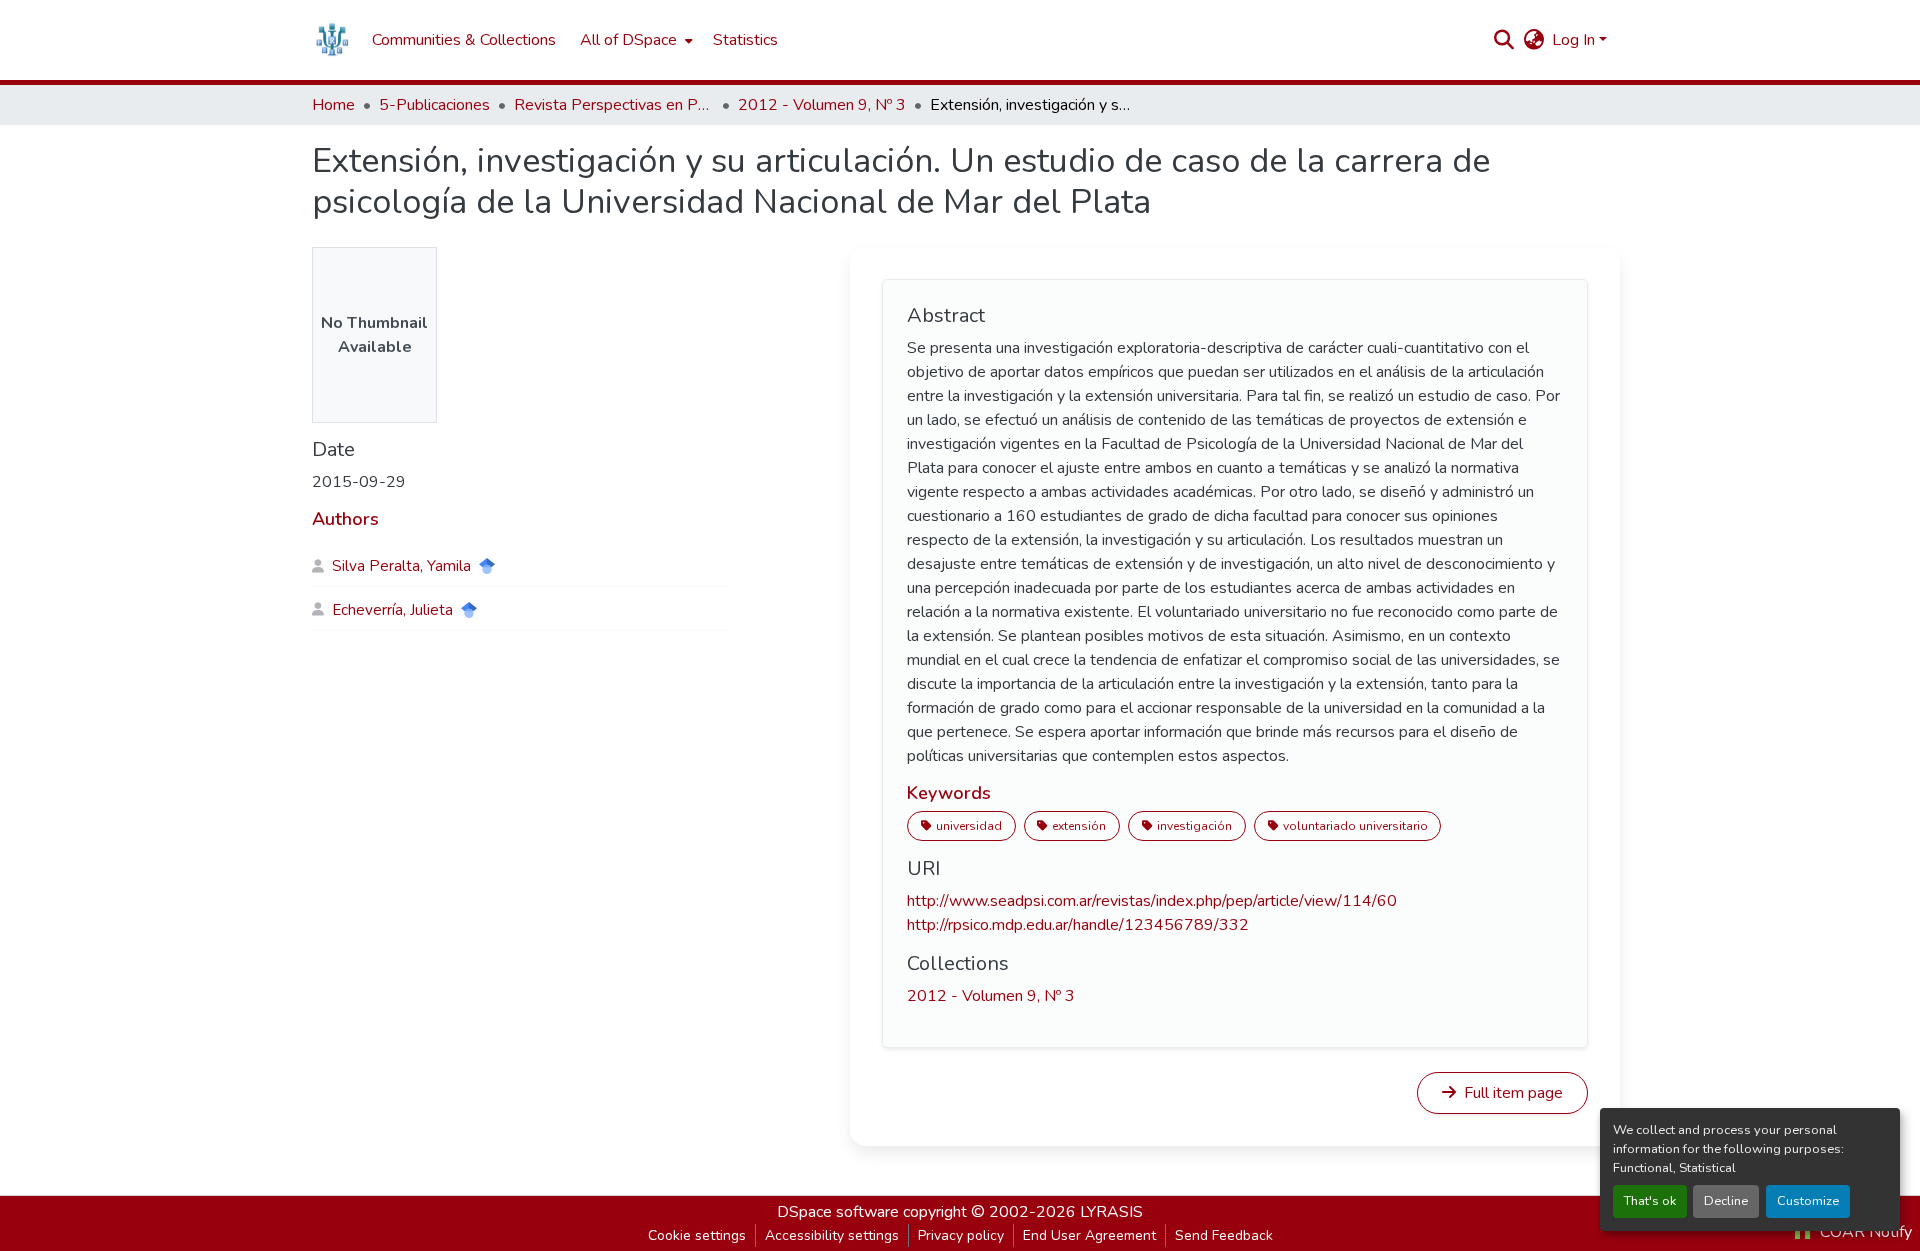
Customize (1808, 1201)
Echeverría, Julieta (392, 610)
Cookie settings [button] (697, 1235)
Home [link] (333, 105)
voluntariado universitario (1355, 826)
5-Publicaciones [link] (434, 105)
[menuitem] (634, 40)
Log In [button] (1575, 40)
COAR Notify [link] (1864, 1232)
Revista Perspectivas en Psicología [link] (614, 105)
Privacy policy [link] (961, 1235)
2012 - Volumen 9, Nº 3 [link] (822, 105)
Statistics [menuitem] (745, 40)
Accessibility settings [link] (832, 1235)
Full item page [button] (1511, 1093)
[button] (332, 40)
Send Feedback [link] (1224, 1235)
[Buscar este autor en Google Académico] (487, 566)
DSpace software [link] (838, 1212)
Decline (1726, 1201)
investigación (1194, 826)
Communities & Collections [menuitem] (464, 40)
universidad (969, 826)
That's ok (1650, 1201)
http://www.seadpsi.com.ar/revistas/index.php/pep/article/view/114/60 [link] (1152, 901)
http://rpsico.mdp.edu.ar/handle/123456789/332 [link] (1078, 925)
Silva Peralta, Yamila (401, 566)
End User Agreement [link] (1089, 1235)
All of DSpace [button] (628, 40)
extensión (1079, 826)
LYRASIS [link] (1111, 1212)
